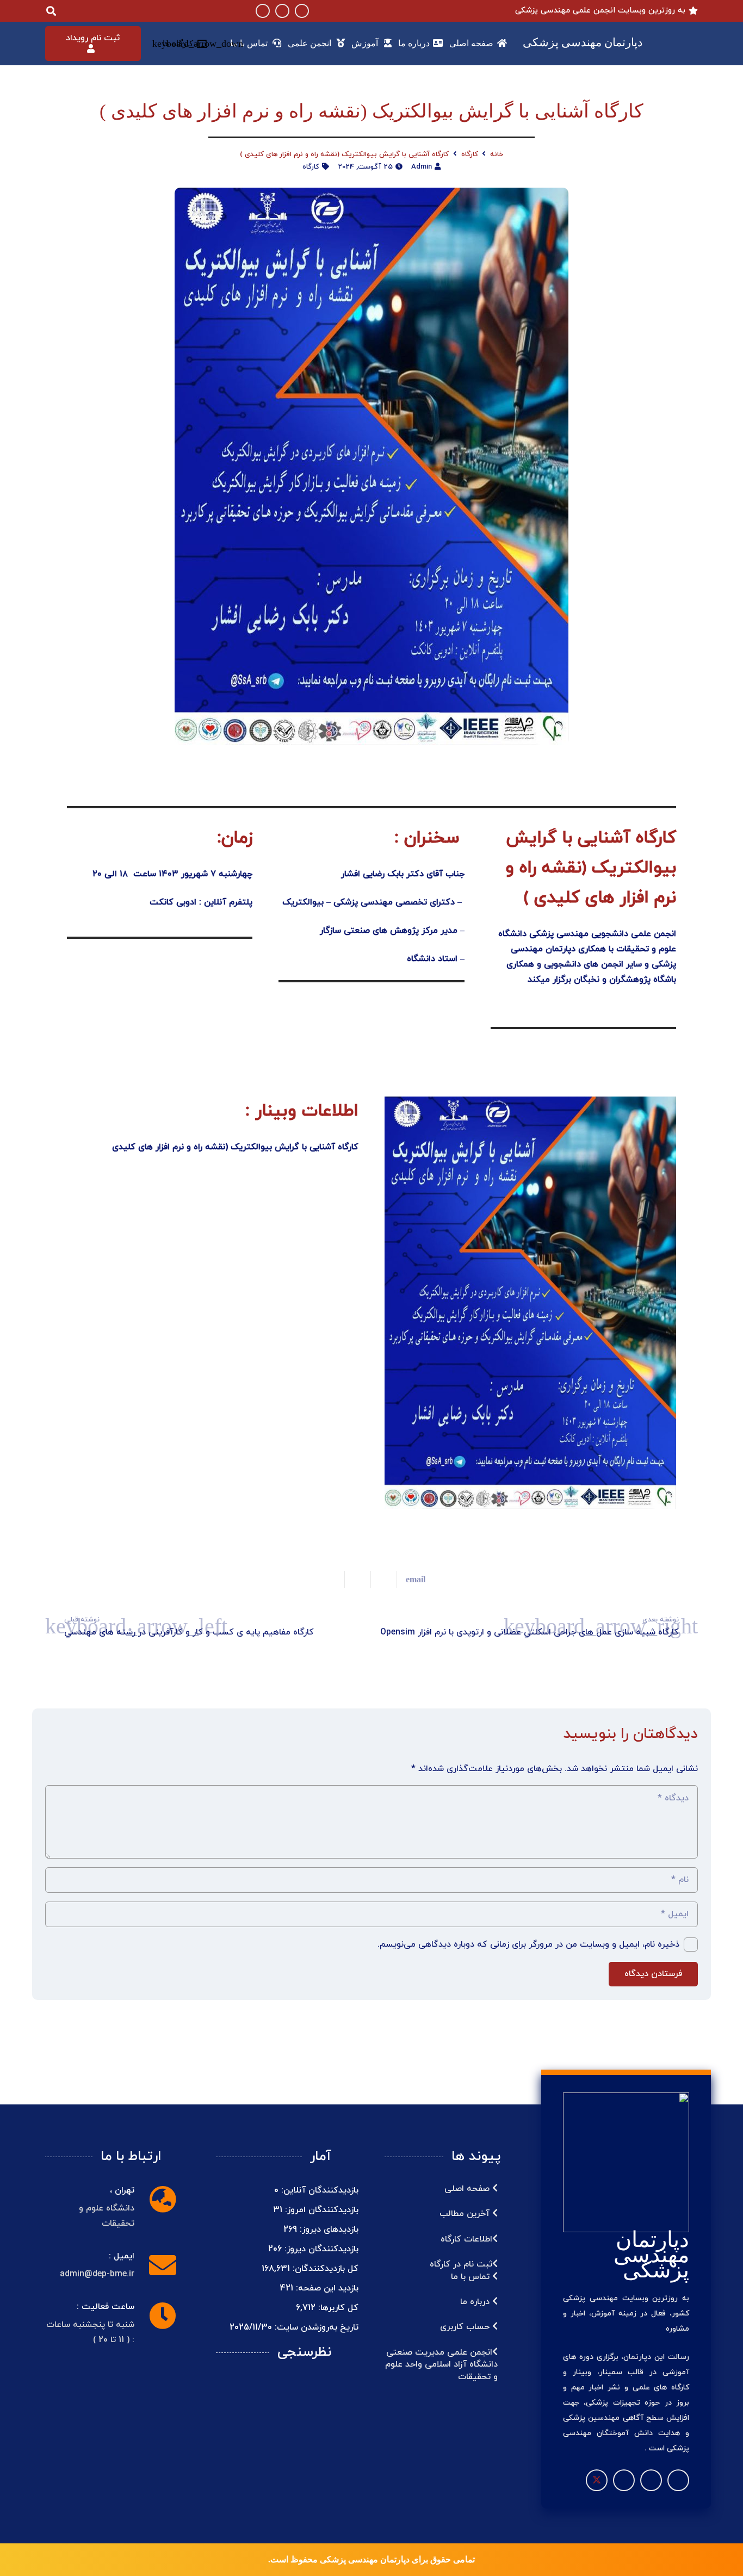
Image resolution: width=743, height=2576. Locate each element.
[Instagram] (302, 11)
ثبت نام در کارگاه (461, 2264)
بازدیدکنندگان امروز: (320, 2210)
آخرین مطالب (466, 2214)
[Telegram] (282, 11)
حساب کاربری (466, 2327)
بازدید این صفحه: (326, 2288)
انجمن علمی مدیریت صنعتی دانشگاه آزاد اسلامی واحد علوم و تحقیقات (441, 2365)
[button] (180, 44)
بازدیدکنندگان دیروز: (320, 2249)
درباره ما (476, 2302)
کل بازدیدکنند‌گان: (324, 2269)
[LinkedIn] (263, 11)
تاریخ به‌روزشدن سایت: (315, 2327)
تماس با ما (472, 2277)
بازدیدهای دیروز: (328, 2230)
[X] (597, 2480)
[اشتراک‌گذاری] (383, 1580)
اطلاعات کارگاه (466, 2239)
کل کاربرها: (337, 2308)
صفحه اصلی (468, 2189)
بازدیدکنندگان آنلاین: (318, 2190)
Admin (422, 167)
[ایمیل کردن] (411, 1580)
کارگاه (311, 167)
